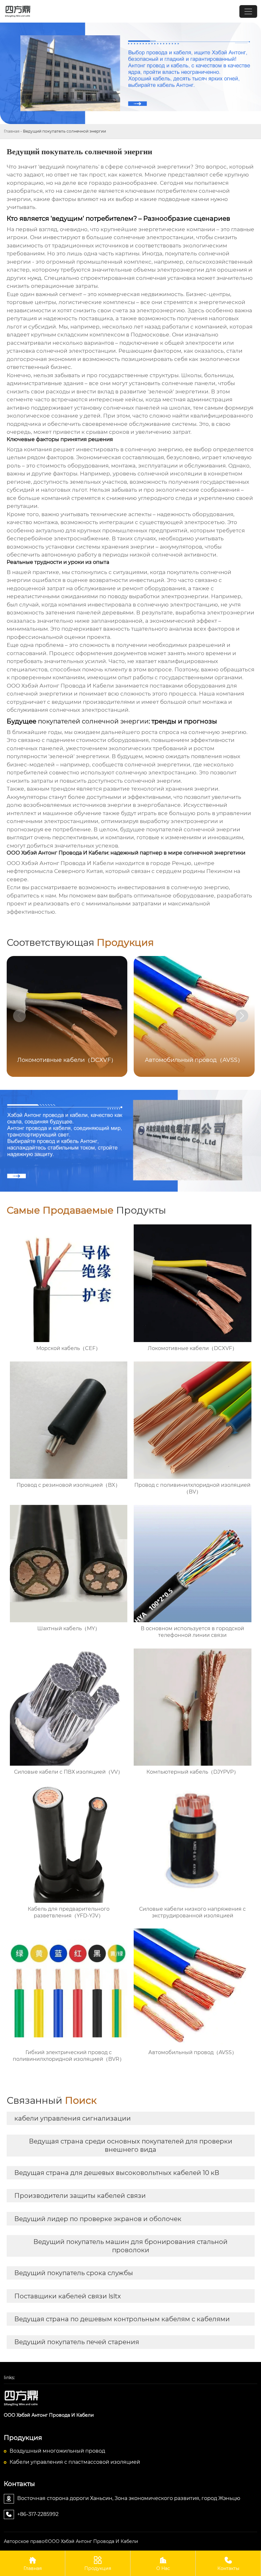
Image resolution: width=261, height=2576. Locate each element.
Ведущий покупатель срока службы (74, 2273)
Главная (12, 131)
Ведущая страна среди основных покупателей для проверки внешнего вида (131, 2145)
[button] (242, 1016)
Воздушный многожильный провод (57, 2451)
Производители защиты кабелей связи (80, 2196)
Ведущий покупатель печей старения (77, 2342)
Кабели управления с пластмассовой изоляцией (75, 2462)
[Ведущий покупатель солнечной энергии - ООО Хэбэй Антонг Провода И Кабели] (130, 2398)
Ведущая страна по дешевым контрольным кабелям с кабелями (122, 2319)
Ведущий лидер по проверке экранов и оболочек (98, 2219)
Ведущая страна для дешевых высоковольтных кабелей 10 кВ (117, 2173)
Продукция (98, 2564)
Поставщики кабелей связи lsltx (68, 2296)
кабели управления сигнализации (73, 2118)
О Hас (163, 2564)
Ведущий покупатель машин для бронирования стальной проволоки (130, 2246)
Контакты (228, 2564)
